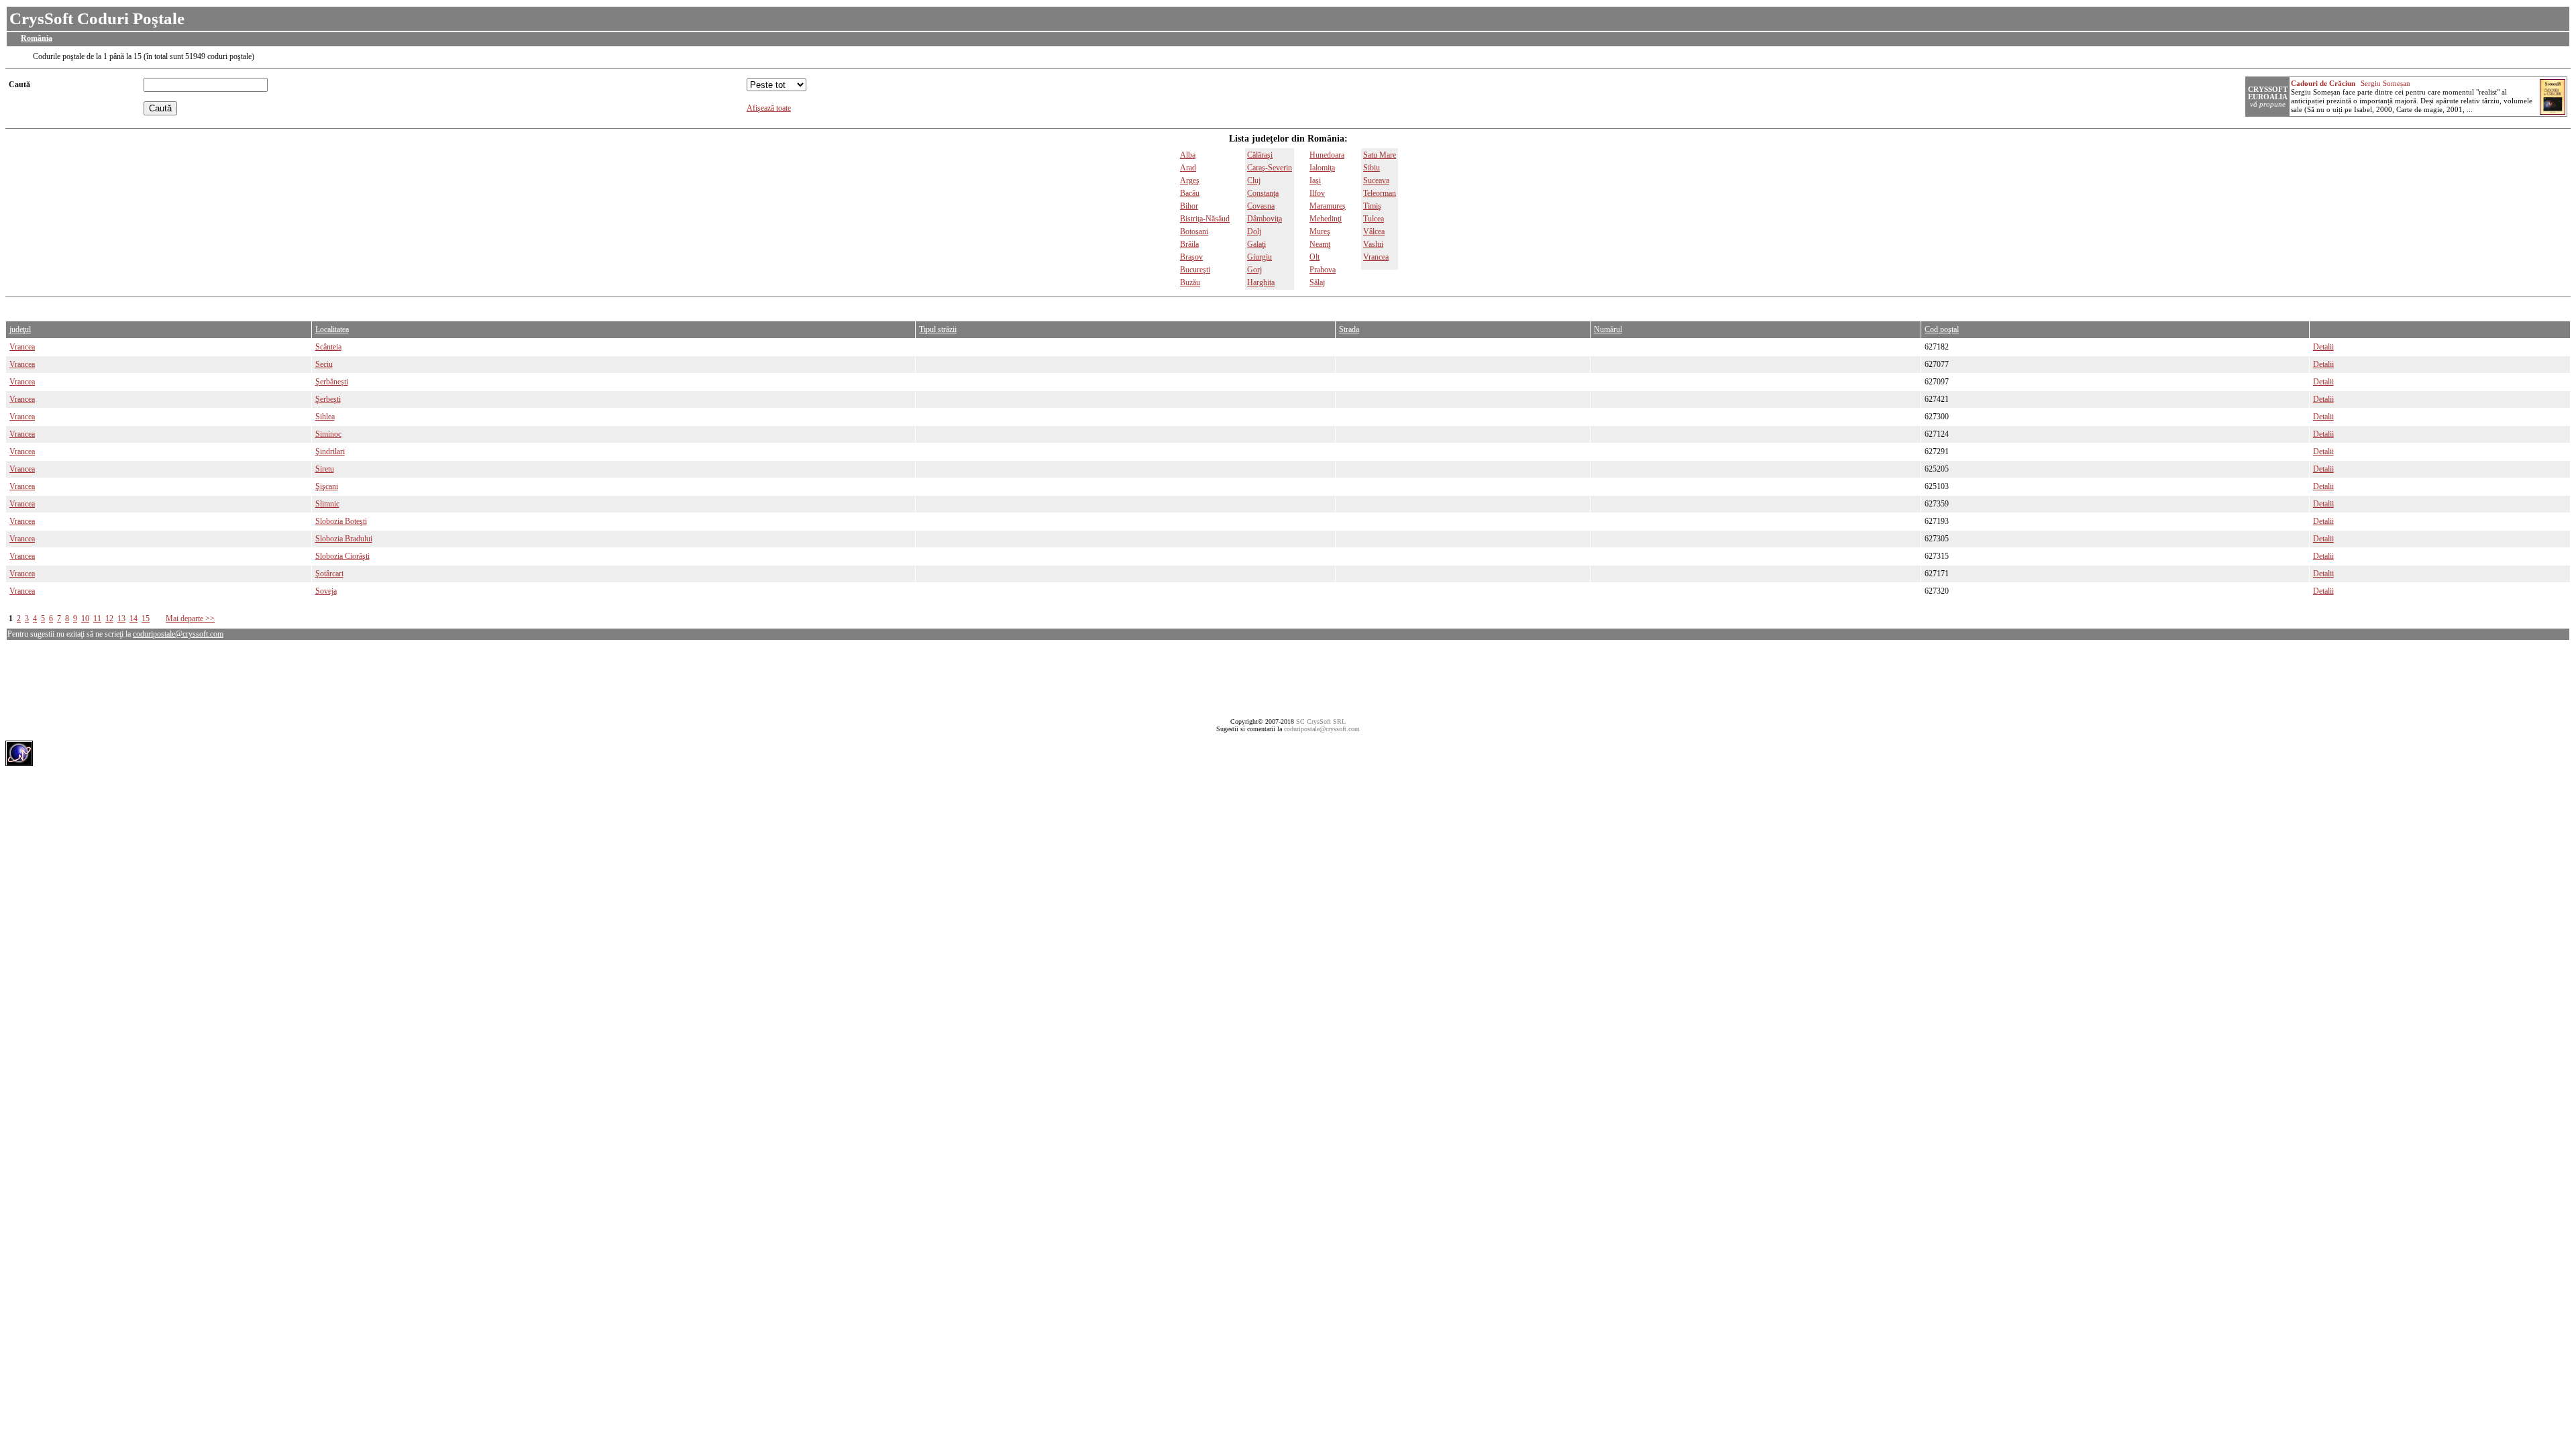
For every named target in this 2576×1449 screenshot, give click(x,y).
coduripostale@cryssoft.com (178, 634)
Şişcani (327, 486)
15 (146, 619)
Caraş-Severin (1270, 168)
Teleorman (1380, 193)
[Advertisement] (250, 306)
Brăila (1189, 244)
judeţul (20, 329)
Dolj (1254, 231)
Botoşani (1194, 231)
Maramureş (1328, 206)
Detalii (2323, 347)
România (37, 38)
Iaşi (1315, 180)
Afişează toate (769, 108)
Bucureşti (1195, 270)
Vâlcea (1374, 231)
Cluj (1254, 180)
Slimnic (327, 504)
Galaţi (1256, 244)
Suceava (1376, 180)
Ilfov (1317, 193)
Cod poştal (1942, 329)
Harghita (1261, 282)
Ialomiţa (1322, 168)
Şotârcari (329, 574)
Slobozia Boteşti (341, 521)
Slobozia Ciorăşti (342, 556)
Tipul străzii (938, 329)
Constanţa (1263, 193)
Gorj (1254, 270)
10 (85, 619)
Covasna (1261, 206)
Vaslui (1373, 244)
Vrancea (1376, 257)
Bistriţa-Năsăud (1205, 219)
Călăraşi (1260, 155)
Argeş (1190, 180)
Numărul (1608, 329)
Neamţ (1320, 244)
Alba (1188, 155)
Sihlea (325, 417)
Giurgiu (1259, 257)
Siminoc (328, 434)
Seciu (324, 364)
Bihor (1189, 206)
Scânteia (328, 347)
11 (97, 619)
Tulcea (1374, 219)
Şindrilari (330, 451)
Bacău (1190, 193)
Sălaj (1317, 282)
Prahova (1323, 270)
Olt (1314, 257)
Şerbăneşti (332, 382)
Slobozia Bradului (344, 539)
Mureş (1320, 231)
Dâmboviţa (1265, 219)
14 (133, 619)
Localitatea (332, 329)
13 (121, 619)
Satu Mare (1380, 155)
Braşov (1191, 257)
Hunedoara (1327, 155)
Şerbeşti (328, 399)
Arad (1188, 168)
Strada (1349, 329)
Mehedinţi (1326, 219)
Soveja (326, 591)
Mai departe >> (190, 619)
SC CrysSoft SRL (1321, 721)
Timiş (1372, 206)
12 (109, 619)
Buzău (1190, 282)
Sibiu (1372, 168)
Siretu (325, 469)
